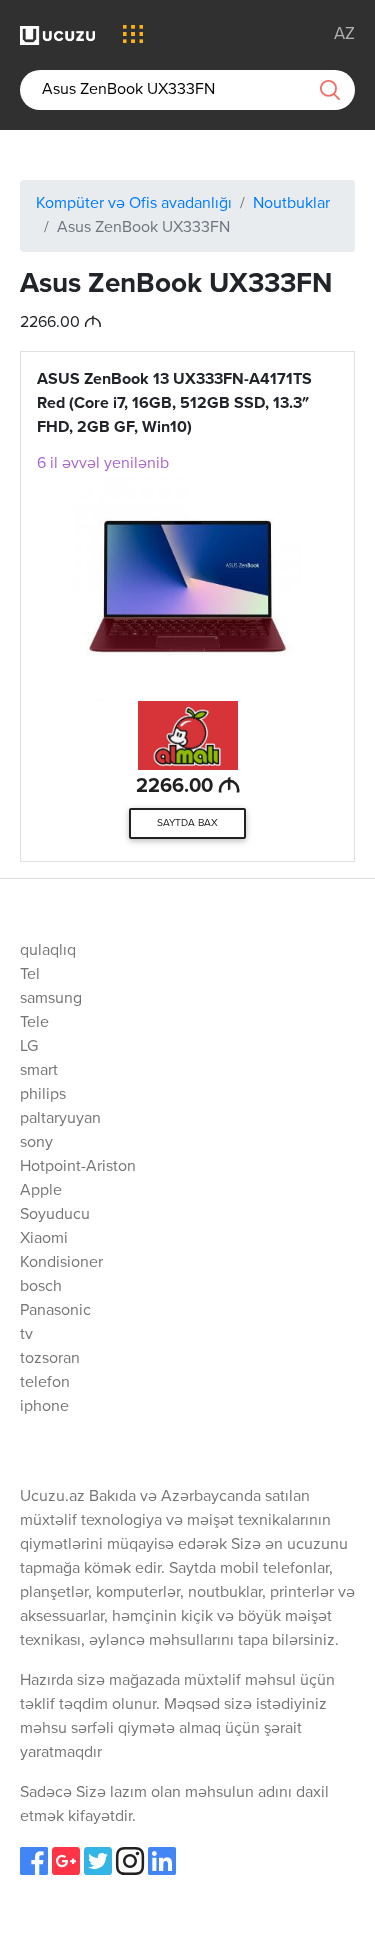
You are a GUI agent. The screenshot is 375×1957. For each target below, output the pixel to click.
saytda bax (187, 823)
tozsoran (50, 1359)
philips (43, 1095)
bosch (41, 1287)
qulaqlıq (48, 951)
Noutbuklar (291, 204)
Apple (41, 1191)
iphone (44, 1407)
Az (344, 34)
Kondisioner (61, 1263)
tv (26, 1335)
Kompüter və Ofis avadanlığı (134, 204)
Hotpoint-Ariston (78, 1167)
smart (39, 1071)
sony (36, 1143)
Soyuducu (55, 1215)
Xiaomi (44, 1239)
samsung (51, 999)
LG (29, 1047)
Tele (34, 1023)
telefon (45, 1383)
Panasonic (55, 1311)
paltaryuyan (60, 1119)
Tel (30, 975)
